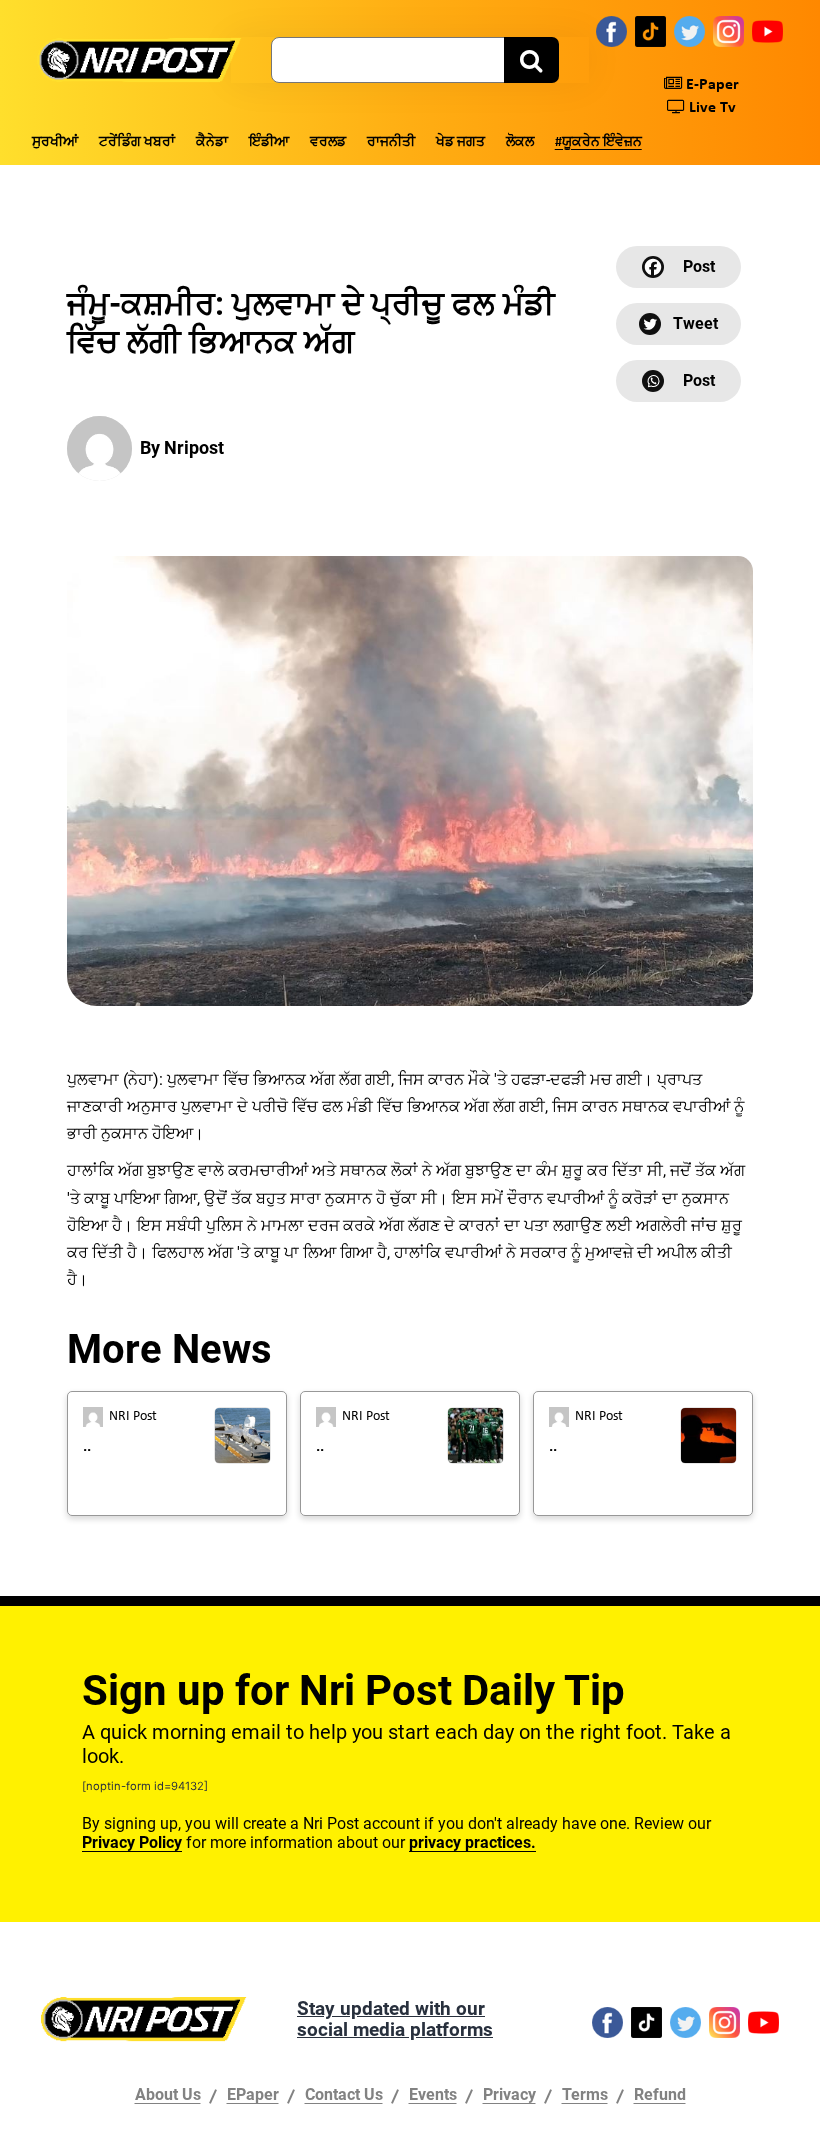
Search (531, 60)
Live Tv (710, 108)
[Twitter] (689, 31)
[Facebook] (611, 31)
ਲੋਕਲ (520, 142)
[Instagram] (728, 31)
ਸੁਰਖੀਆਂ (55, 142)
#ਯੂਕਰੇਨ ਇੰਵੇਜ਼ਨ (598, 142)
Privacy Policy (132, 1842)
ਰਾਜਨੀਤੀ (391, 142)
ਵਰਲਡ (328, 142)
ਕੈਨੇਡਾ (212, 142)
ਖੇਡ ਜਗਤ (460, 142)
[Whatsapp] (678, 381)
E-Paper (710, 85)
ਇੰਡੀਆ (269, 142)
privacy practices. (472, 1842)
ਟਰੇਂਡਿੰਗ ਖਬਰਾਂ (137, 142)
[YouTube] (767, 31)
